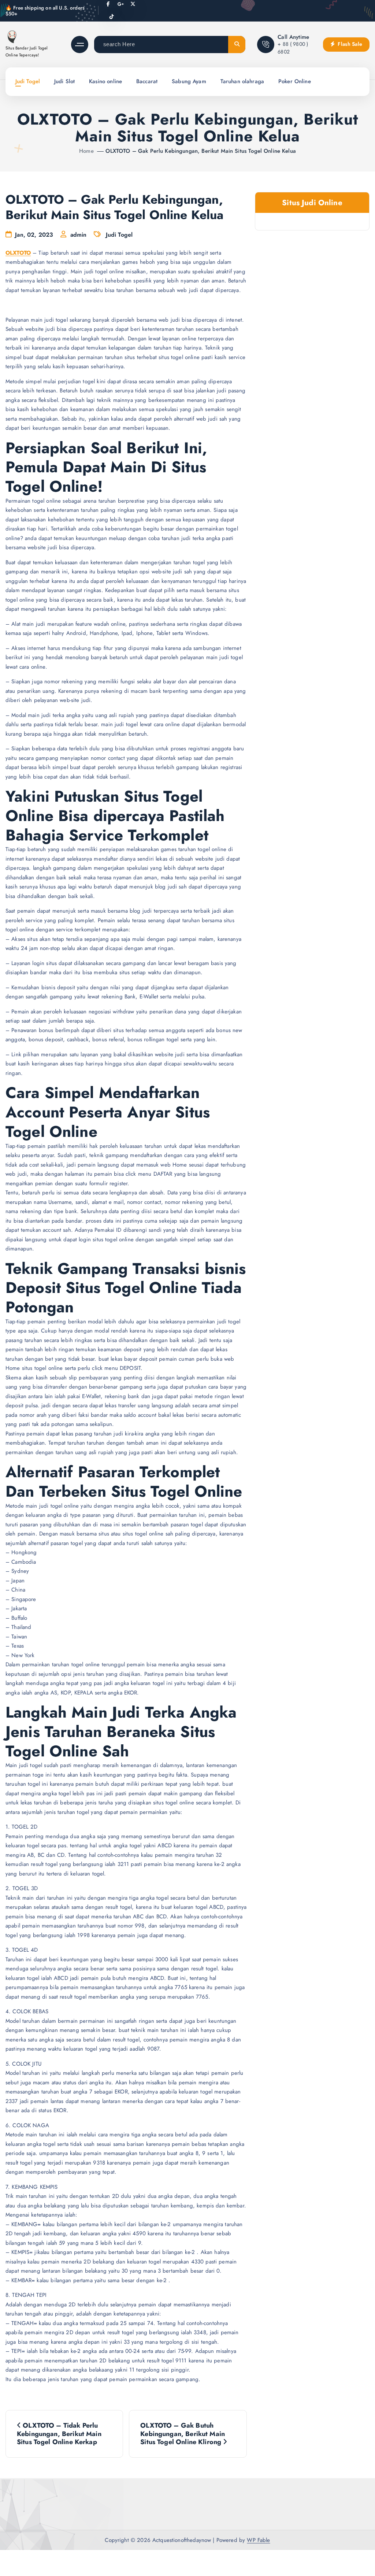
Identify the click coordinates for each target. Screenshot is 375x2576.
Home (86, 151)
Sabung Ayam (189, 81)
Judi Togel (28, 81)
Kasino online (105, 81)
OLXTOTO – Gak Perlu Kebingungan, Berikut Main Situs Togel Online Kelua (201, 151)
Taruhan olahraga (242, 81)
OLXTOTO (18, 253)
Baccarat (147, 81)
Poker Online (295, 81)
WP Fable (258, 2540)
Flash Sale (349, 44)
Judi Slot (64, 81)
